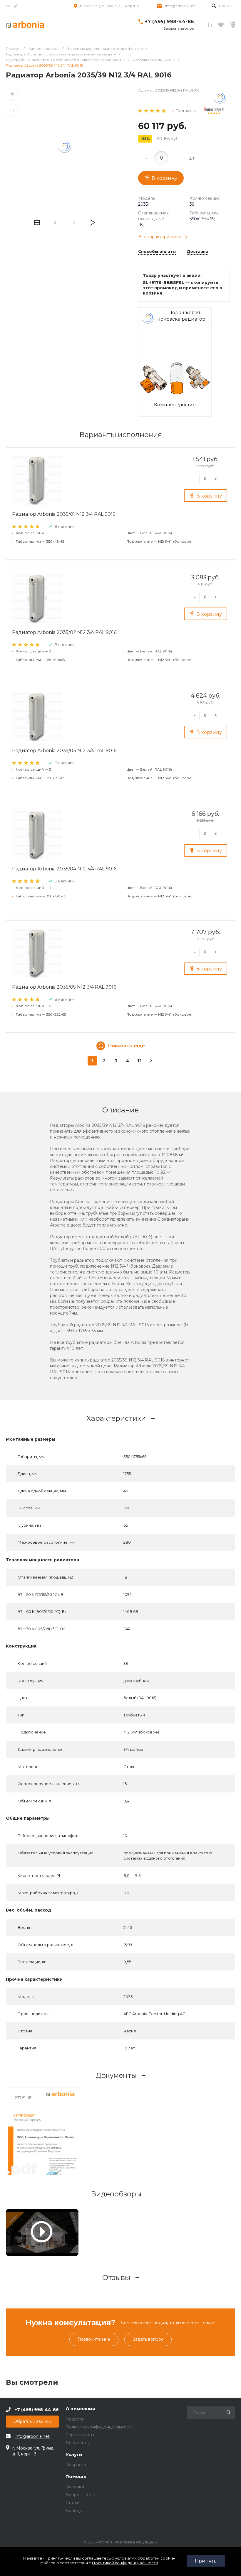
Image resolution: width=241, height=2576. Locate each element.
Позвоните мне (94, 2339)
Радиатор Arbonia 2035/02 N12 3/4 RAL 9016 (64, 632)
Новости (75, 2419)
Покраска (76, 2465)
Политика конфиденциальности (99, 2427)
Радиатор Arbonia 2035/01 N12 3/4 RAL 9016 (64, 514)
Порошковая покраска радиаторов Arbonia (184, 316)
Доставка (198, 252)
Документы (78, 2443)
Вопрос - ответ (81, 2495)
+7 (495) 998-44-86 (169, 22)
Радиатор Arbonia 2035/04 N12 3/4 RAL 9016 (64, 869)
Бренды (74, 2511)
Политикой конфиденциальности (125, 2563)
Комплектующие (175, 405)
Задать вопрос (148, 2339)
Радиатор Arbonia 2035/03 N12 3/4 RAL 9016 (64, 751)
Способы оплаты (157, 252)
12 (139, 1061)
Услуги (74, 2455)
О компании (81, 2409)
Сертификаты (80, 2435)
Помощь (76, 2477)
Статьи (73, 2503)
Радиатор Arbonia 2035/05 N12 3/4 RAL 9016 (64, 987)
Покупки (75, 2487)
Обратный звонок (32, 2421)
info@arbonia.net (180, 6)
